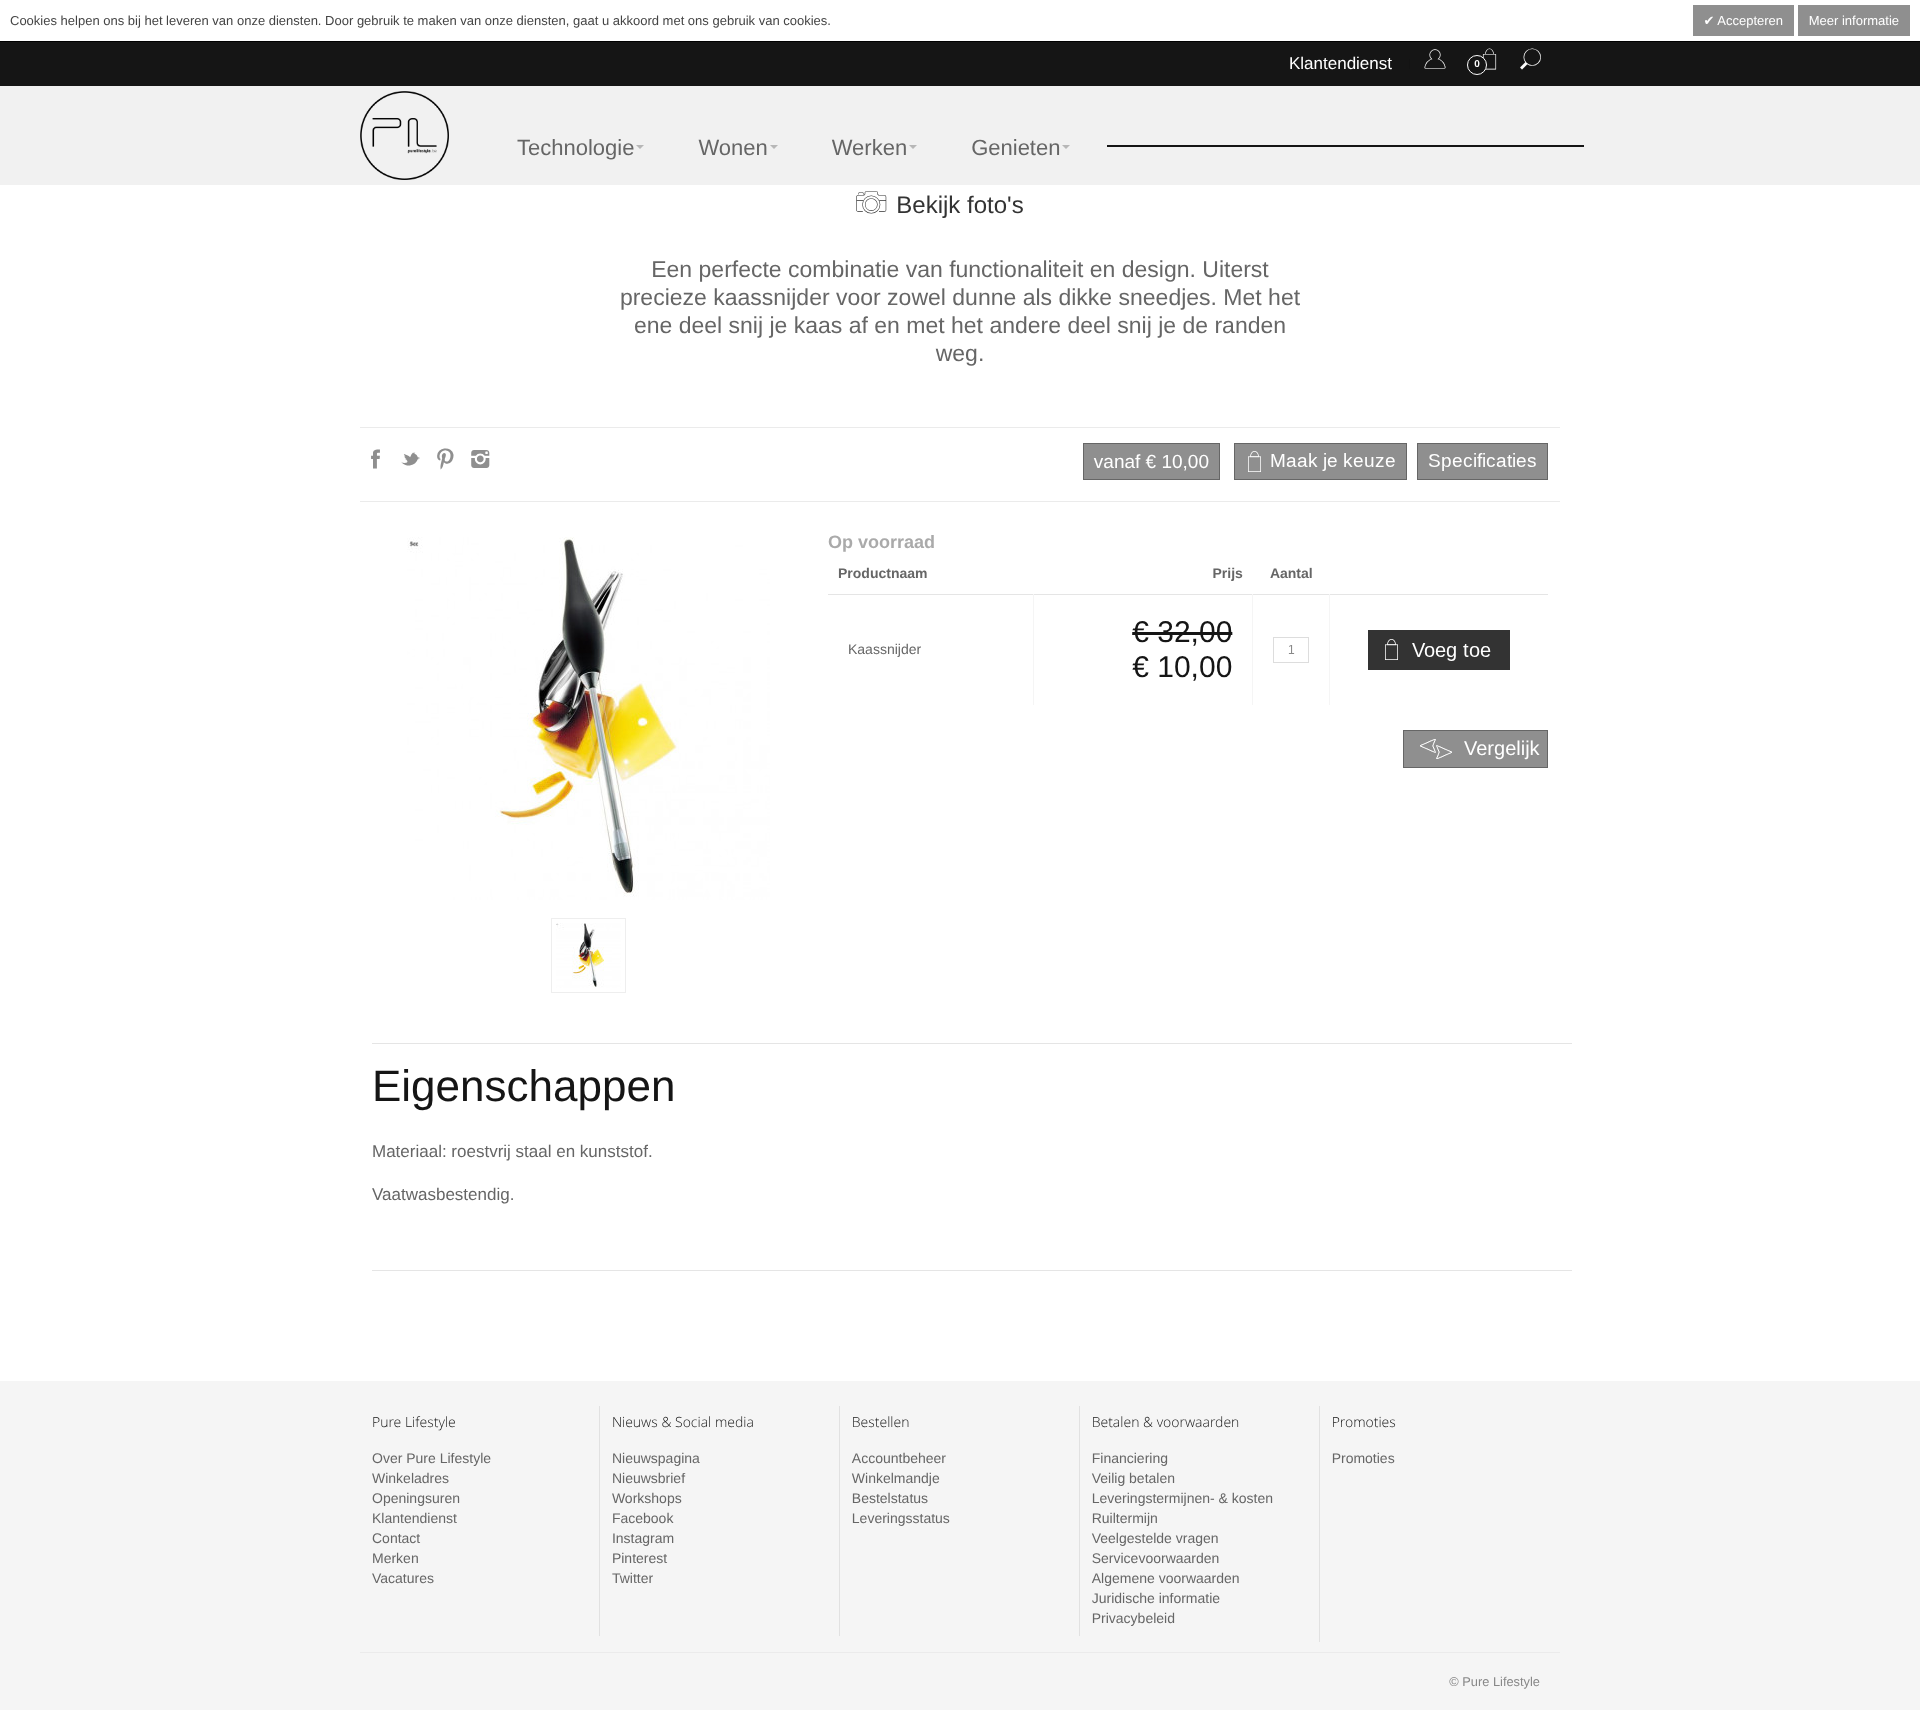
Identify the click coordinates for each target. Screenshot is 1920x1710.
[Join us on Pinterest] (447, 465)
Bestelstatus (890, 1498)
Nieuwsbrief (648, 1478)
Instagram (643, 1538)
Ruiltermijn (1125, 1518)
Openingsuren (416, 1498)
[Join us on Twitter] (412, 465)
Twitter (632, 1578)
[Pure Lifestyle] (404, 135)
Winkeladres (410, 1478)
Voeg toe (1451, 650)
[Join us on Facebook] (377, 465)
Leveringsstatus (901, 1518)
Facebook (642, 1518)
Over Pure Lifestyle (431, 1458)
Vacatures (403, 1578)
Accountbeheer (899, 1458)
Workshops (647, 1498)
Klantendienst (1340, 63)
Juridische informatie (1156, 1598)
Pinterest (639, 1558)
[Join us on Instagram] (480, 465)
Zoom (588, 718)
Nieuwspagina (656, 1458)
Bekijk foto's (959, 205)
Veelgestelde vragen (1155, 1538)
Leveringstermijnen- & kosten (1182, 1498)
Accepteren (1748, 20)
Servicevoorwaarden (1156, 1558)
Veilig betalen (1133, 1478)
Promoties (1363, 1458)
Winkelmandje (896, 1478)
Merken (395, 1558)
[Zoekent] (1530, 63)
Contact (396, 1538)
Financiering (1130, 1458)
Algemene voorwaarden (1166, 1578)
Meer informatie (1854, 20)
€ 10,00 (1151, 462)
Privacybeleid (1133, 1618)
